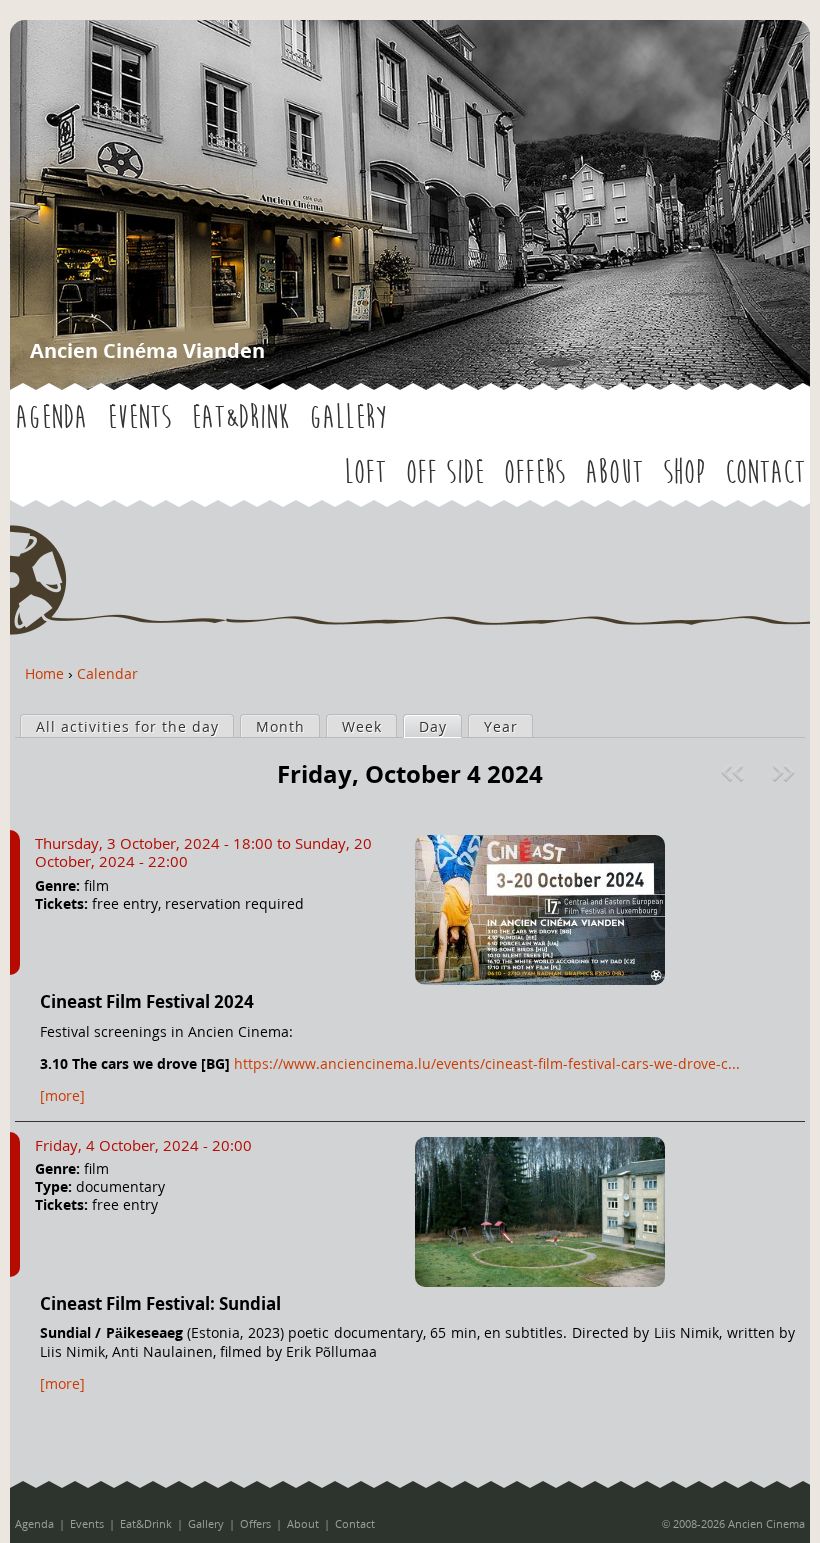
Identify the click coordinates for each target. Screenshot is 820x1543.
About (614, 472)
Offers (534, 472)
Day (440, 726)
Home (44, 673)
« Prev (735, 773)
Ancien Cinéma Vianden (147, 350)
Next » (785, 773)
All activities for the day (127, 726)
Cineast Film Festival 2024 (147, 1001)
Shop (684, 472)
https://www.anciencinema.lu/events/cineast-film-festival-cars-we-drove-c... (487, 1063)
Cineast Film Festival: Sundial (160, 1303)
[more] (62, 1095)
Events (139, 417)
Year (501, 726)
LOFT (365, 472)
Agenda (51, 417)
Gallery (347, 417)
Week (362, 726)
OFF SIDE (445, 472)
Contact (765, 472)
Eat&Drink (240, 417)
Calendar (107, 673)
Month (280, 726)
